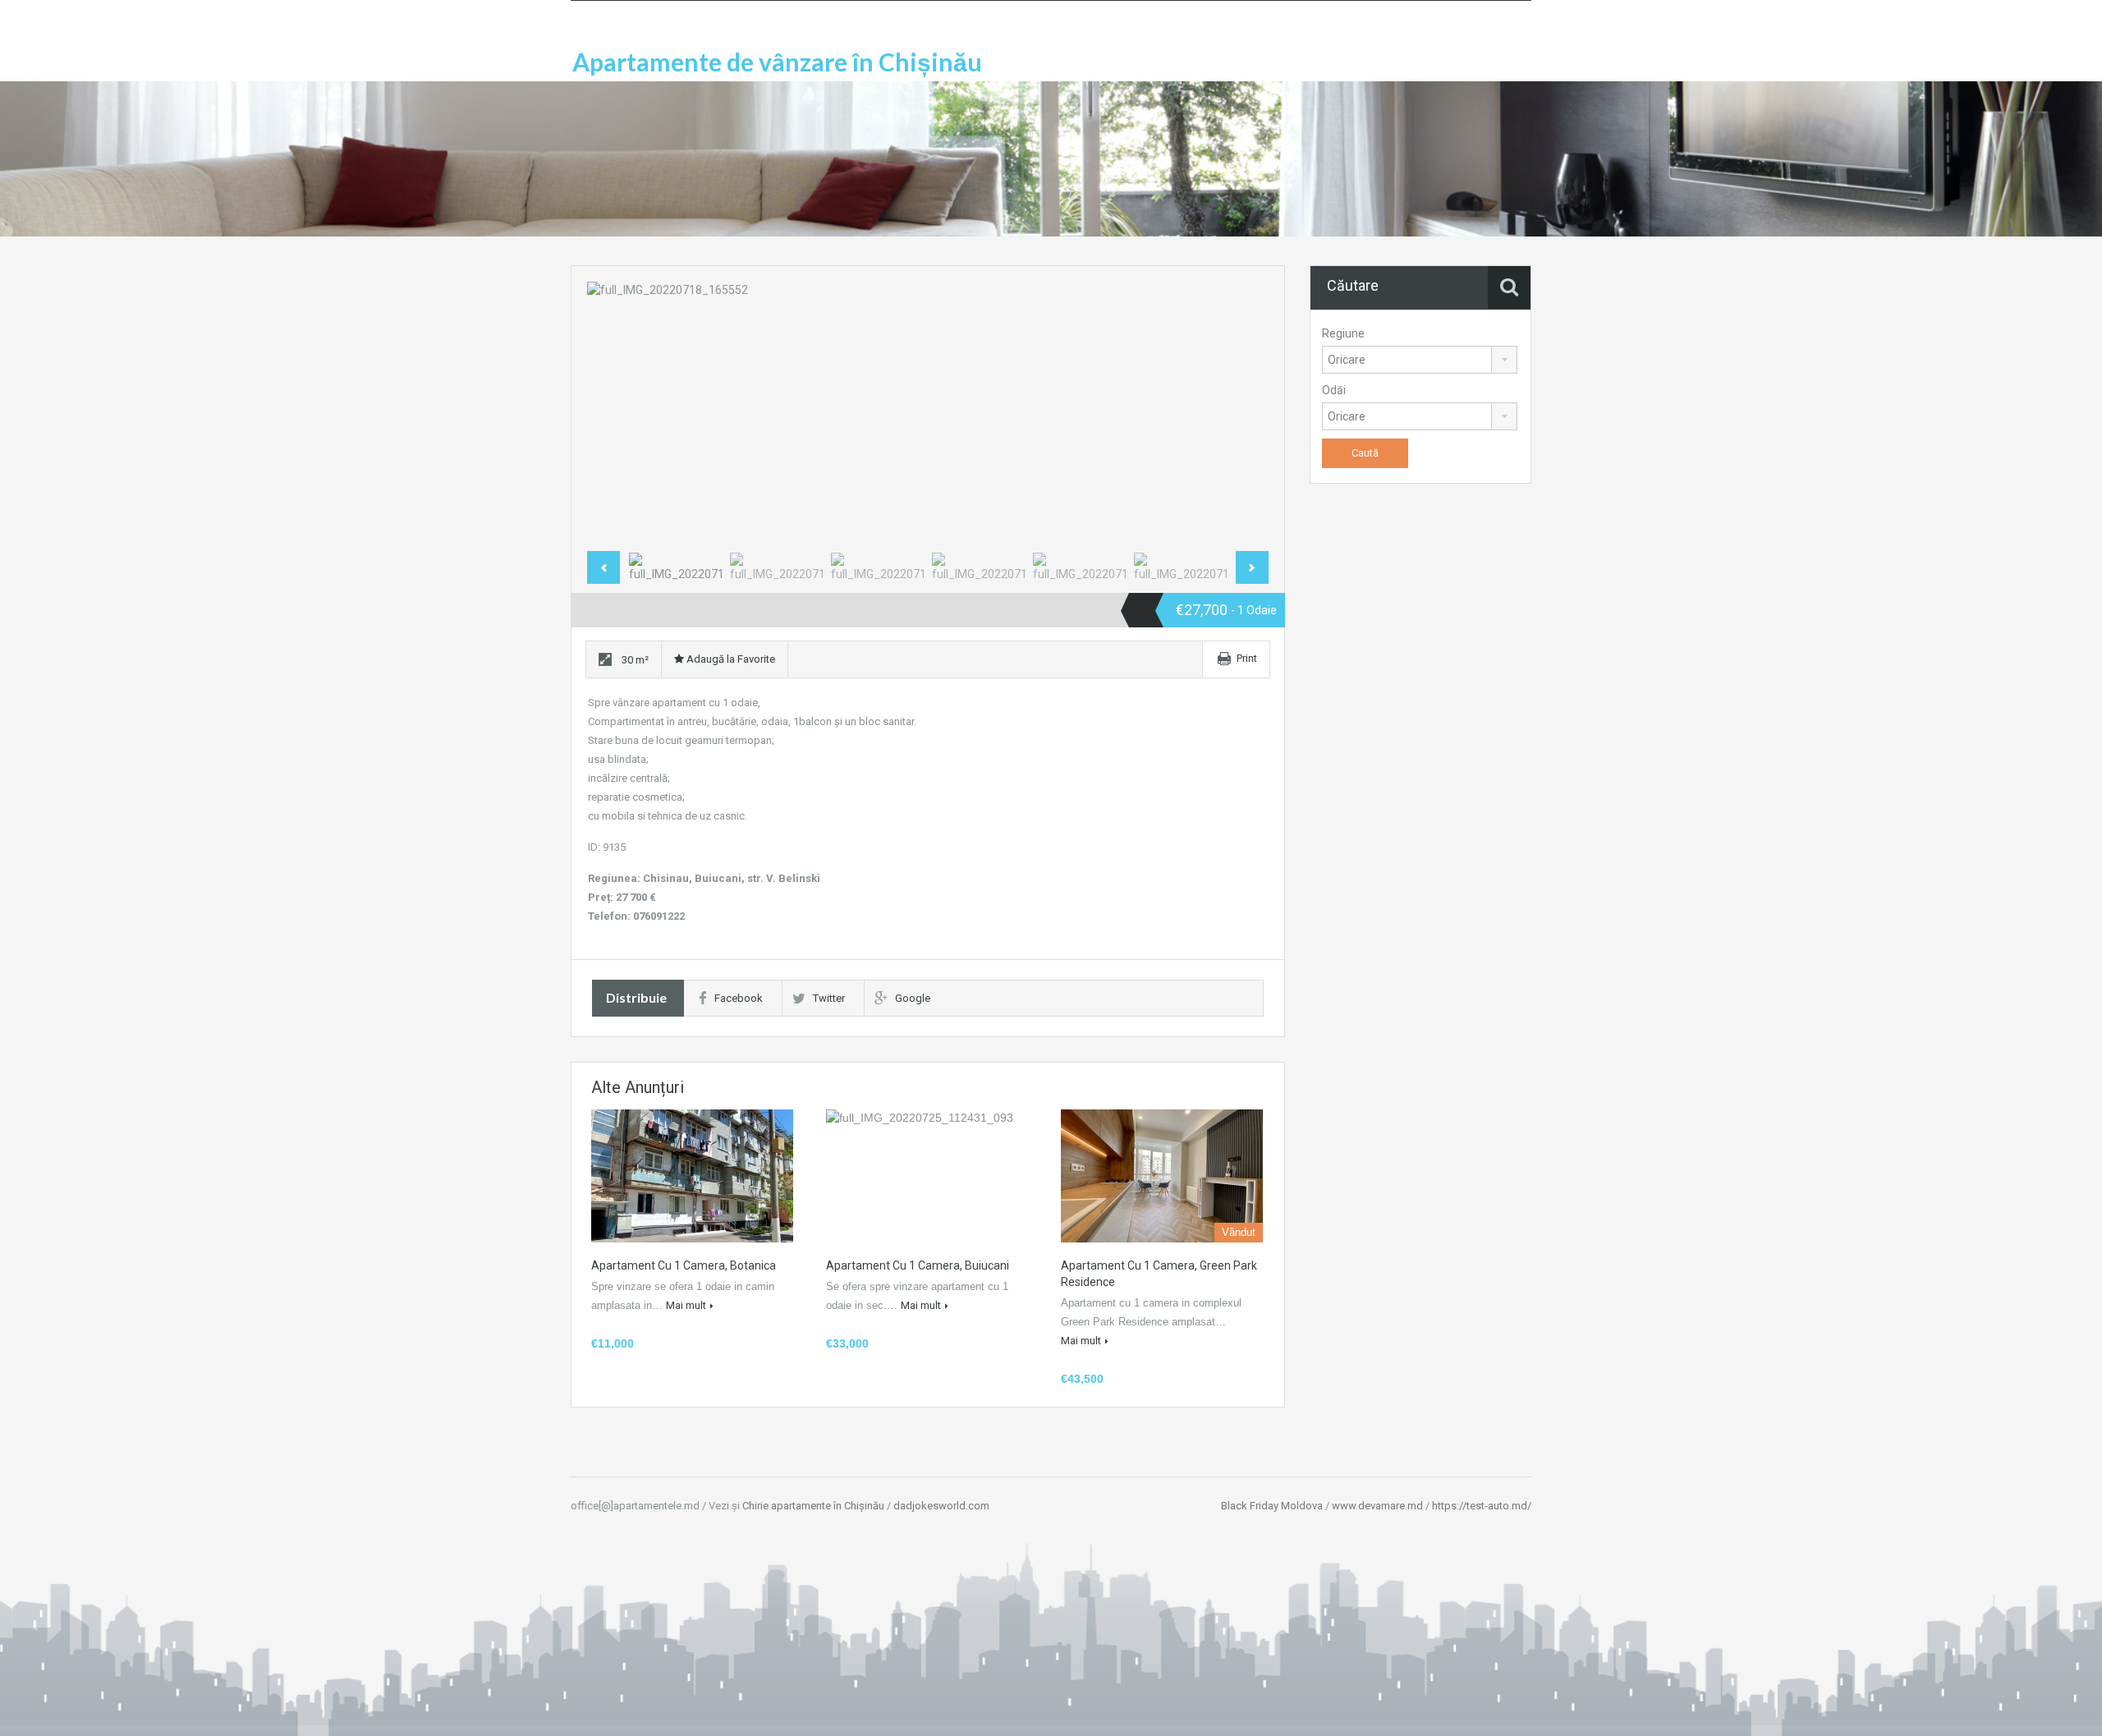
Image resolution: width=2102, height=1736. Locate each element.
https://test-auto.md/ (1482, 1506)
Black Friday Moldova (1272, 1506)
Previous (617, 413)
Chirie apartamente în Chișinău (813, 1506)
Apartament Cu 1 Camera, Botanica (684, 1265)
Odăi (1334, 390)
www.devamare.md (1377, 1506)
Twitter (829, 998)
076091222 (659, 916)
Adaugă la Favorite (730, 659)
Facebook (739, 998)
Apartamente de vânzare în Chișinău (777, 62)
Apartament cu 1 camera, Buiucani (918, 1265)
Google (913, 998)
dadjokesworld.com (941, 1506)
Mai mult (686, 1305)
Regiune (1343, 333)
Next (1239, 413)
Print (1247, 658)
